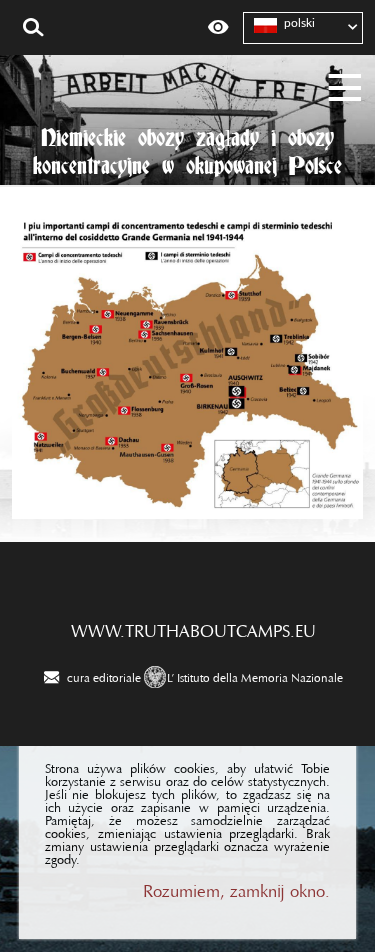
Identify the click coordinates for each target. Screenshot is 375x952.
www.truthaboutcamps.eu (193, 626)
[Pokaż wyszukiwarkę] (33, 28)
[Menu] (345, 84)
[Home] (187, 74)
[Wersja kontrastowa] (218, 28)
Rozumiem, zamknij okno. (236, 886)
